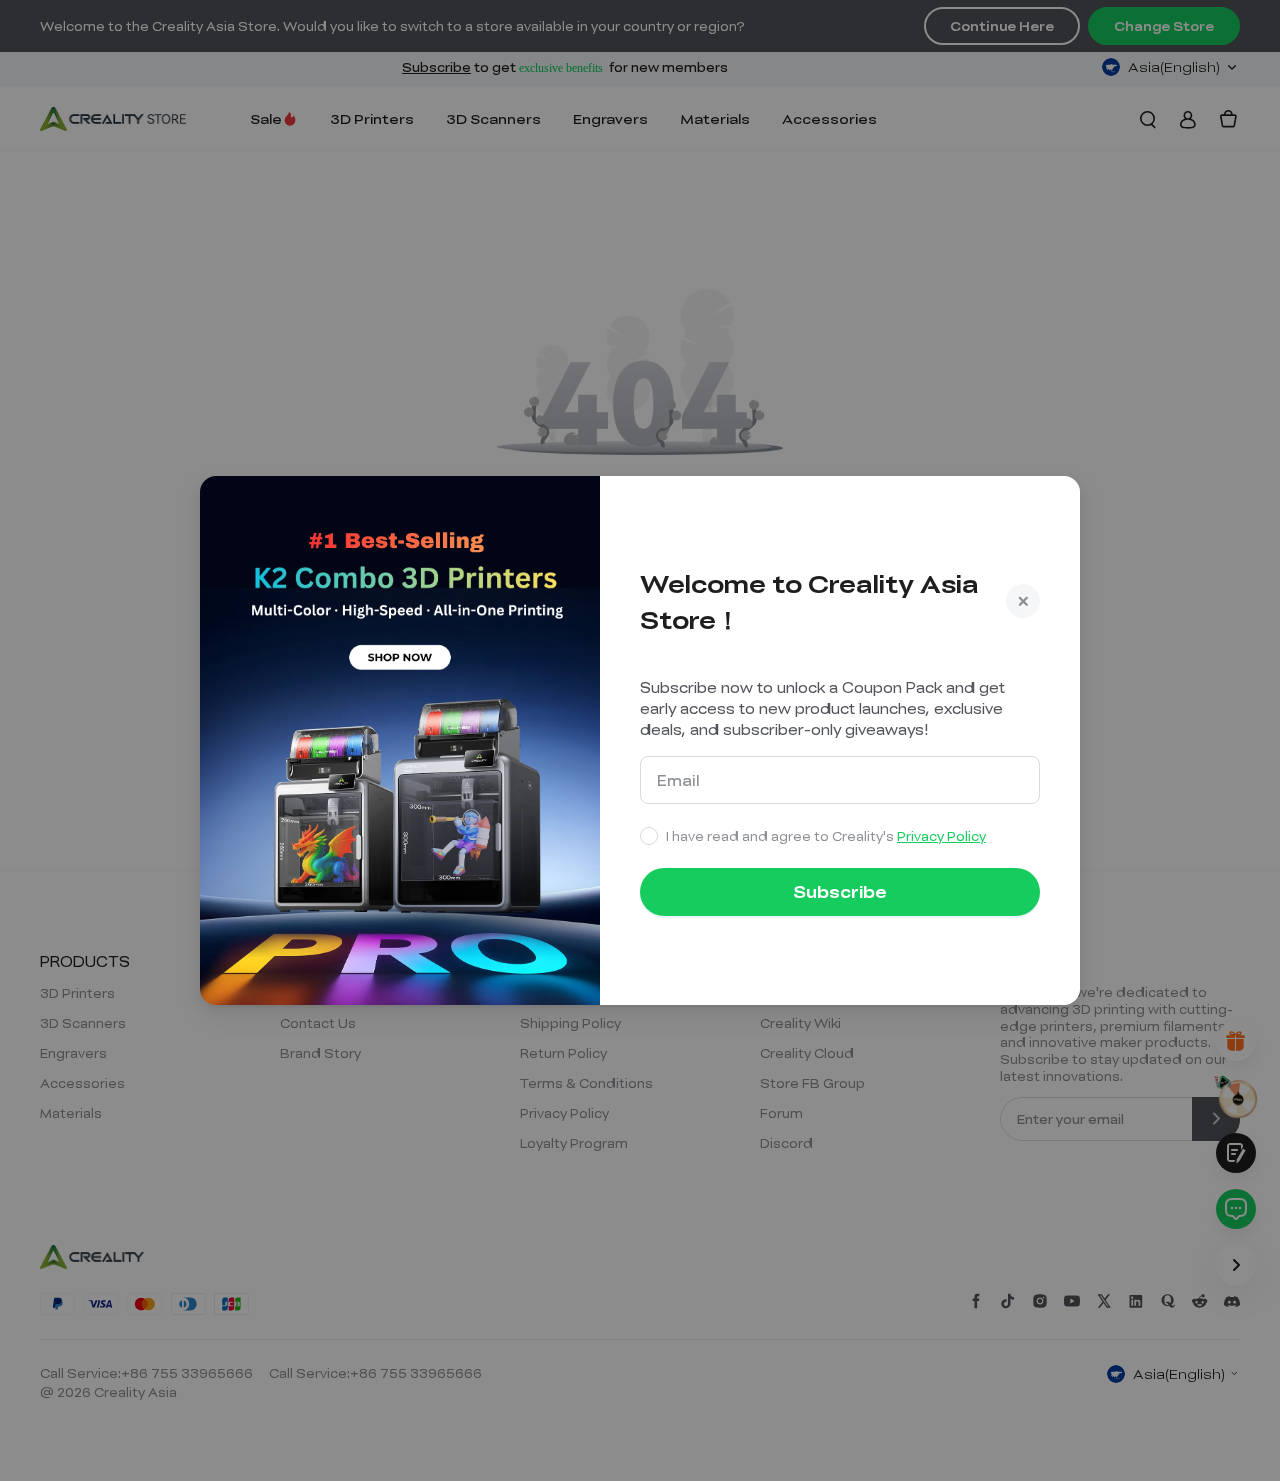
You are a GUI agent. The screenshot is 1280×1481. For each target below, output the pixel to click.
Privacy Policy (941, 836)
